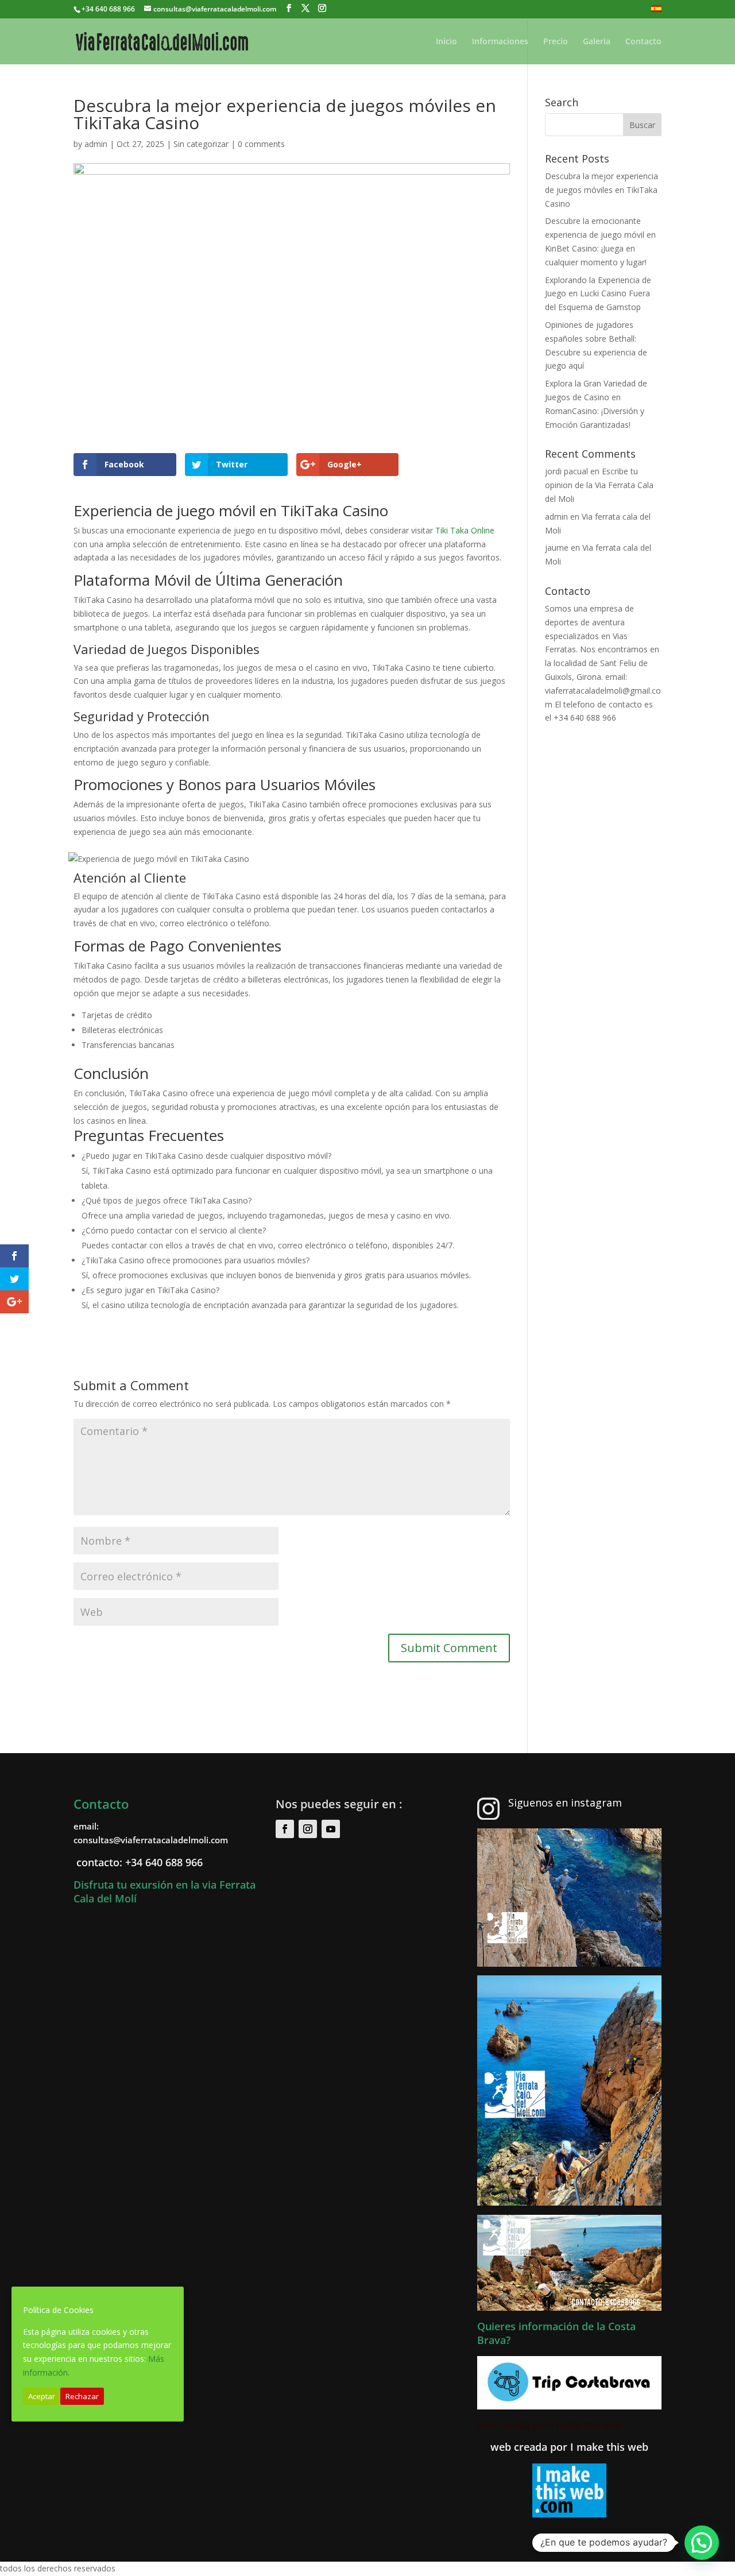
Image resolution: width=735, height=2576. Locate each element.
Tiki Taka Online (465, 530)
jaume (557, 548)
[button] (702, 2543)
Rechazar (82, 2396)
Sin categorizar (201, 144)
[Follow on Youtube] (331, 1829)
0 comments (261, 144)
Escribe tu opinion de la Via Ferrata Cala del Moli (599, 485)
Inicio (446, 42)
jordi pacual (566, 471)
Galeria (597, 42)
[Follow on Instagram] (308, 1829)
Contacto (643, 42)
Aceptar (42, 2396)
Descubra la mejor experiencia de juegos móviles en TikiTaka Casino (601, 190)
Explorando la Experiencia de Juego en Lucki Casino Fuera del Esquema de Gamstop (598, 294)
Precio (556, 42)
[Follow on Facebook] (285, 1829)
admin (96, 144)
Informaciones (500, 42)
